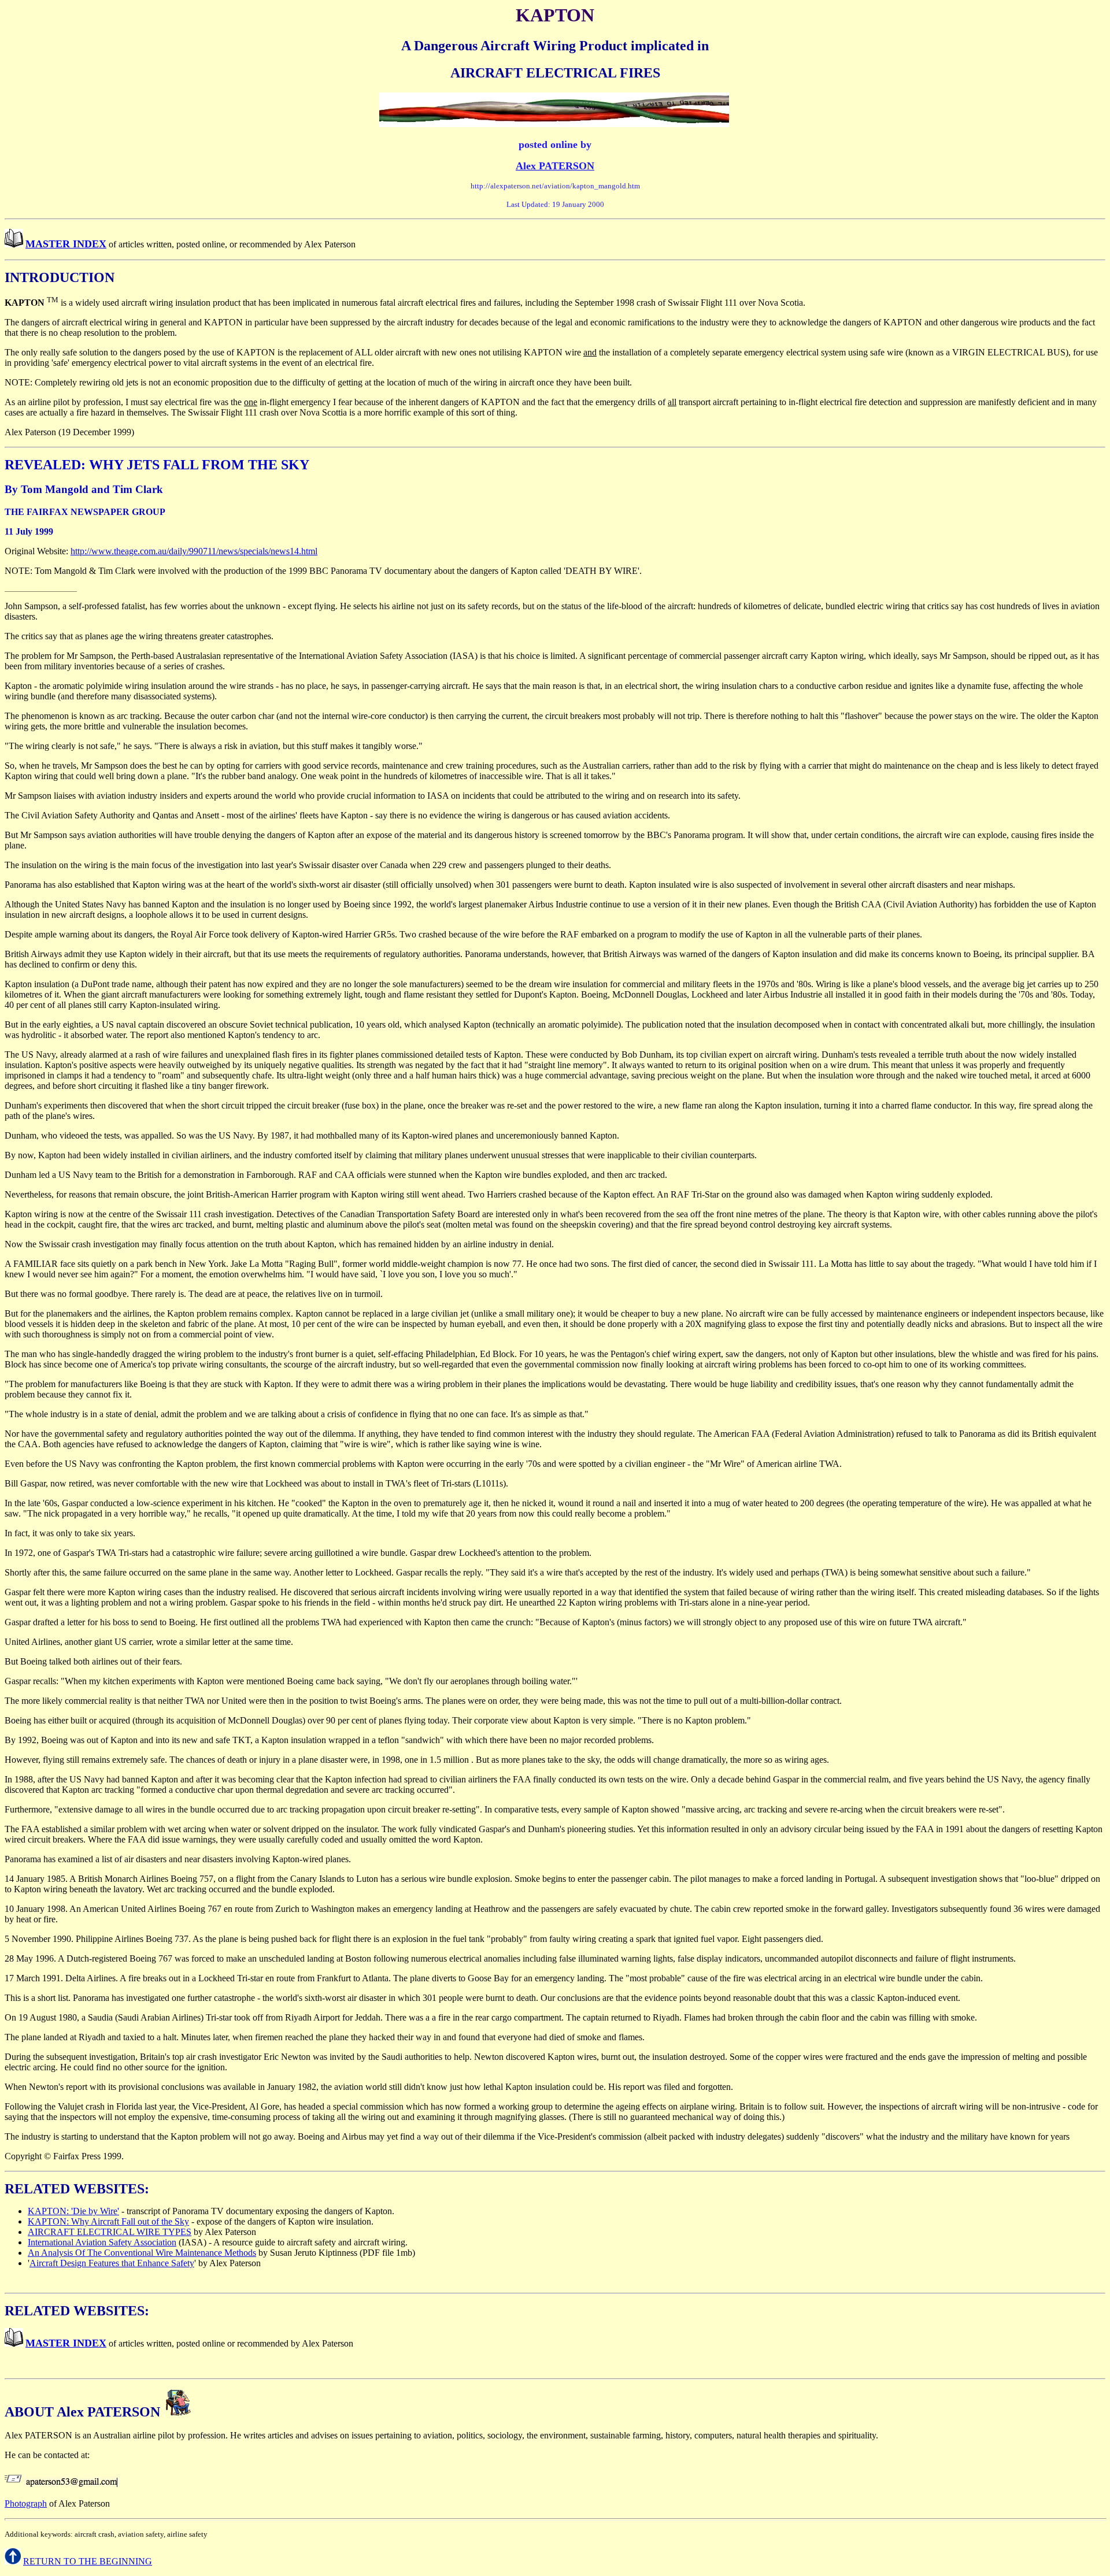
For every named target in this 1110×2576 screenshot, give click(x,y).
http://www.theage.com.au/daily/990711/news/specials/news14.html (194, 551)
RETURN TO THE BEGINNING (88, 2561)
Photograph (26, 2503)
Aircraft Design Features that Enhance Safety (112, 2263)
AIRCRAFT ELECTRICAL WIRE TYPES (110, 2232)
